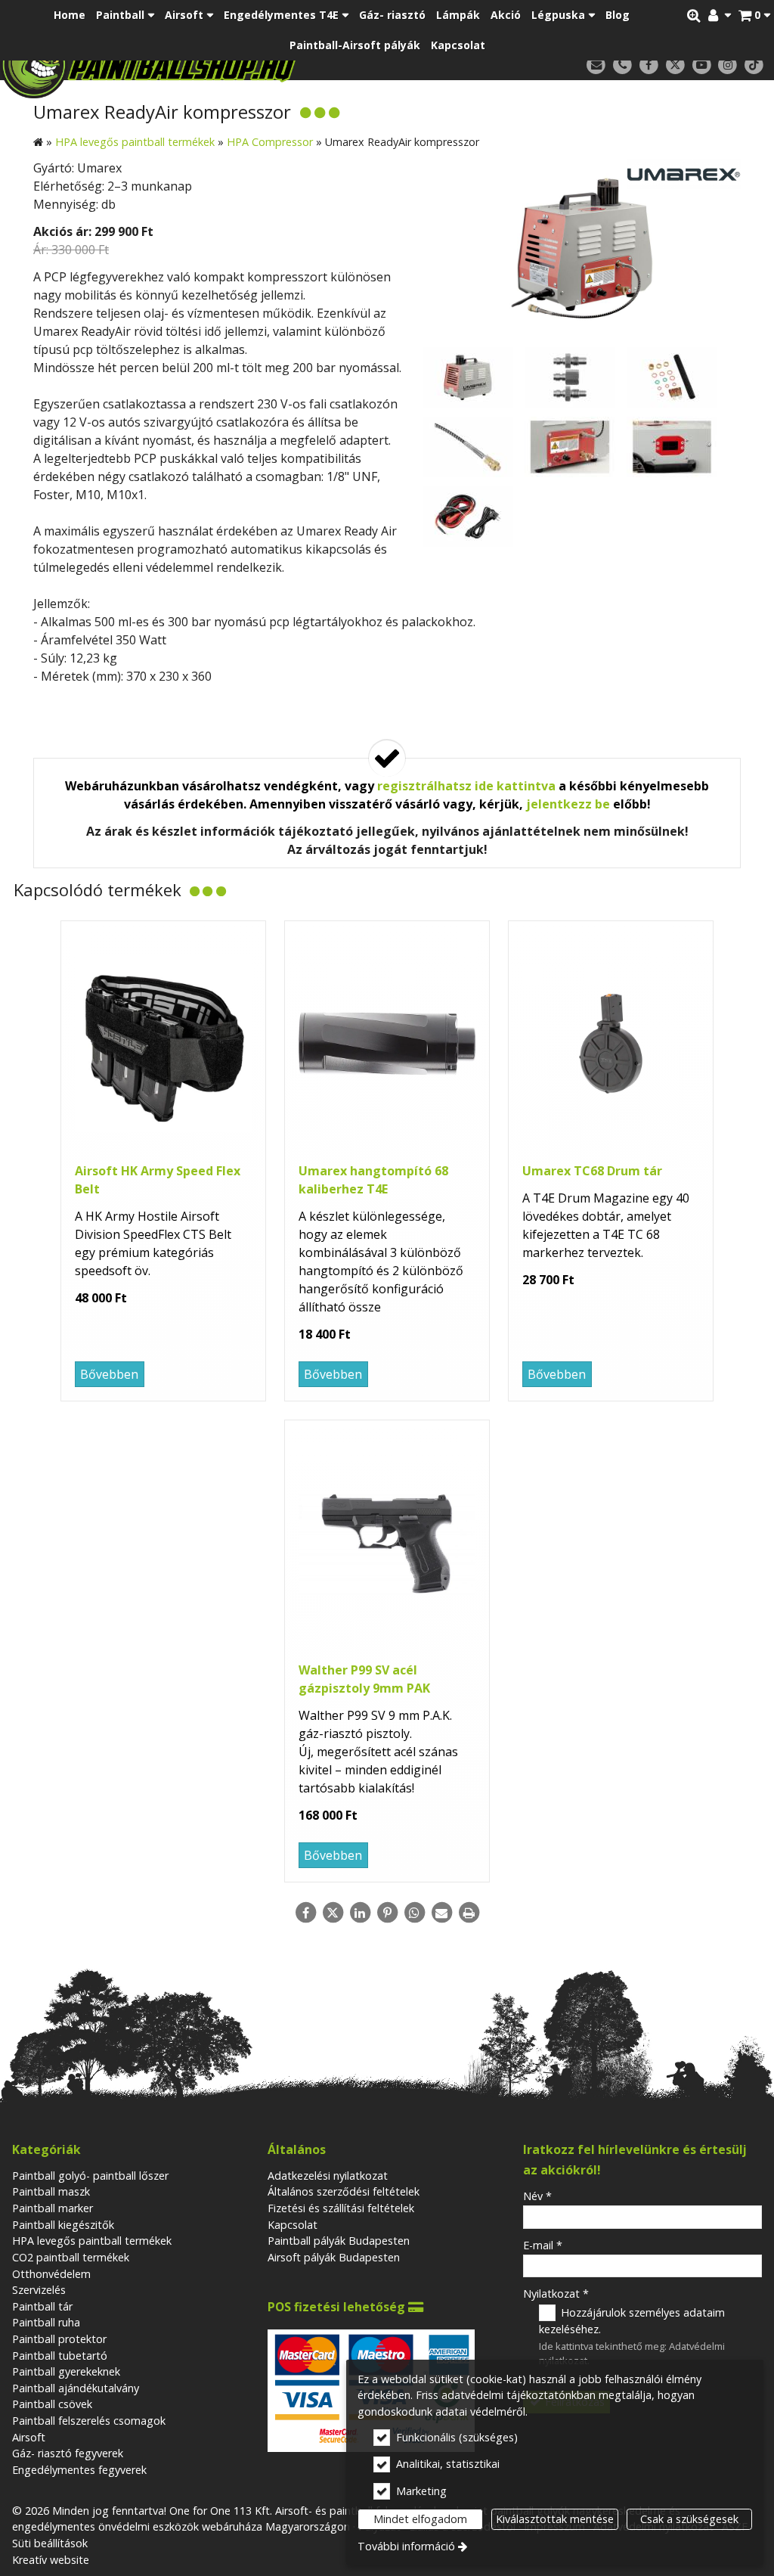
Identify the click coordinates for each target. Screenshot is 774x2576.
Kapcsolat (293, 2225)
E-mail (543, 2245)
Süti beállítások (50, 2543)
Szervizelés (39, 2290)
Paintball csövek (52, 2404)
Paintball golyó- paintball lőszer (90, 2176)
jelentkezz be (568, 804)
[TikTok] (754, 65)
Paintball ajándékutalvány (76, 2388)
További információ (406, 2546)
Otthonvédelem (51, 2274)
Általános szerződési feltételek (344, 2191)
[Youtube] (702, 65)
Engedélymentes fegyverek (79, 2470)
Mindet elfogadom (420, 2519)
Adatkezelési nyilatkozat (328, 2176)
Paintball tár (42, 2306)
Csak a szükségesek (689, 2519)
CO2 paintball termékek (71, 2257)
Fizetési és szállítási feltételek (341, 2208)
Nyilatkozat (556, 2294)
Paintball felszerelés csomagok (89, 2421)
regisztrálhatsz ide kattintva (466, 786)
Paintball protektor (59, 2339)
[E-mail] (596, 65)
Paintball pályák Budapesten (339, 2241)
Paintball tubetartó (60, 2356)
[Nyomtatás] (469, 1913)
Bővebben (109, 1374)
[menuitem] (754, 15)
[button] (754, 15)
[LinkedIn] (360, 1913)
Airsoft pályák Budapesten (334, 2257)
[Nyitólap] (207, 64)
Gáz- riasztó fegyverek (68, 2453)
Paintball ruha (46, 2322)
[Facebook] (649, 65)
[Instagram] (728, 65)
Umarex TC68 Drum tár (592, 1171)
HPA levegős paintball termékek (92, 2241)
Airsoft (29, 2437)
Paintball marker (53, 2208)
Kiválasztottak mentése (555, 2519)
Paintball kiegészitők (63, 2225)
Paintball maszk (51, 2191)
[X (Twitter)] (675, 65)
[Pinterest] (387, 1913)
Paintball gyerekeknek (66, 2371)
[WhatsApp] (414, 1913)
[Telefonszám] (622, 65)
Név (537, 2196)
